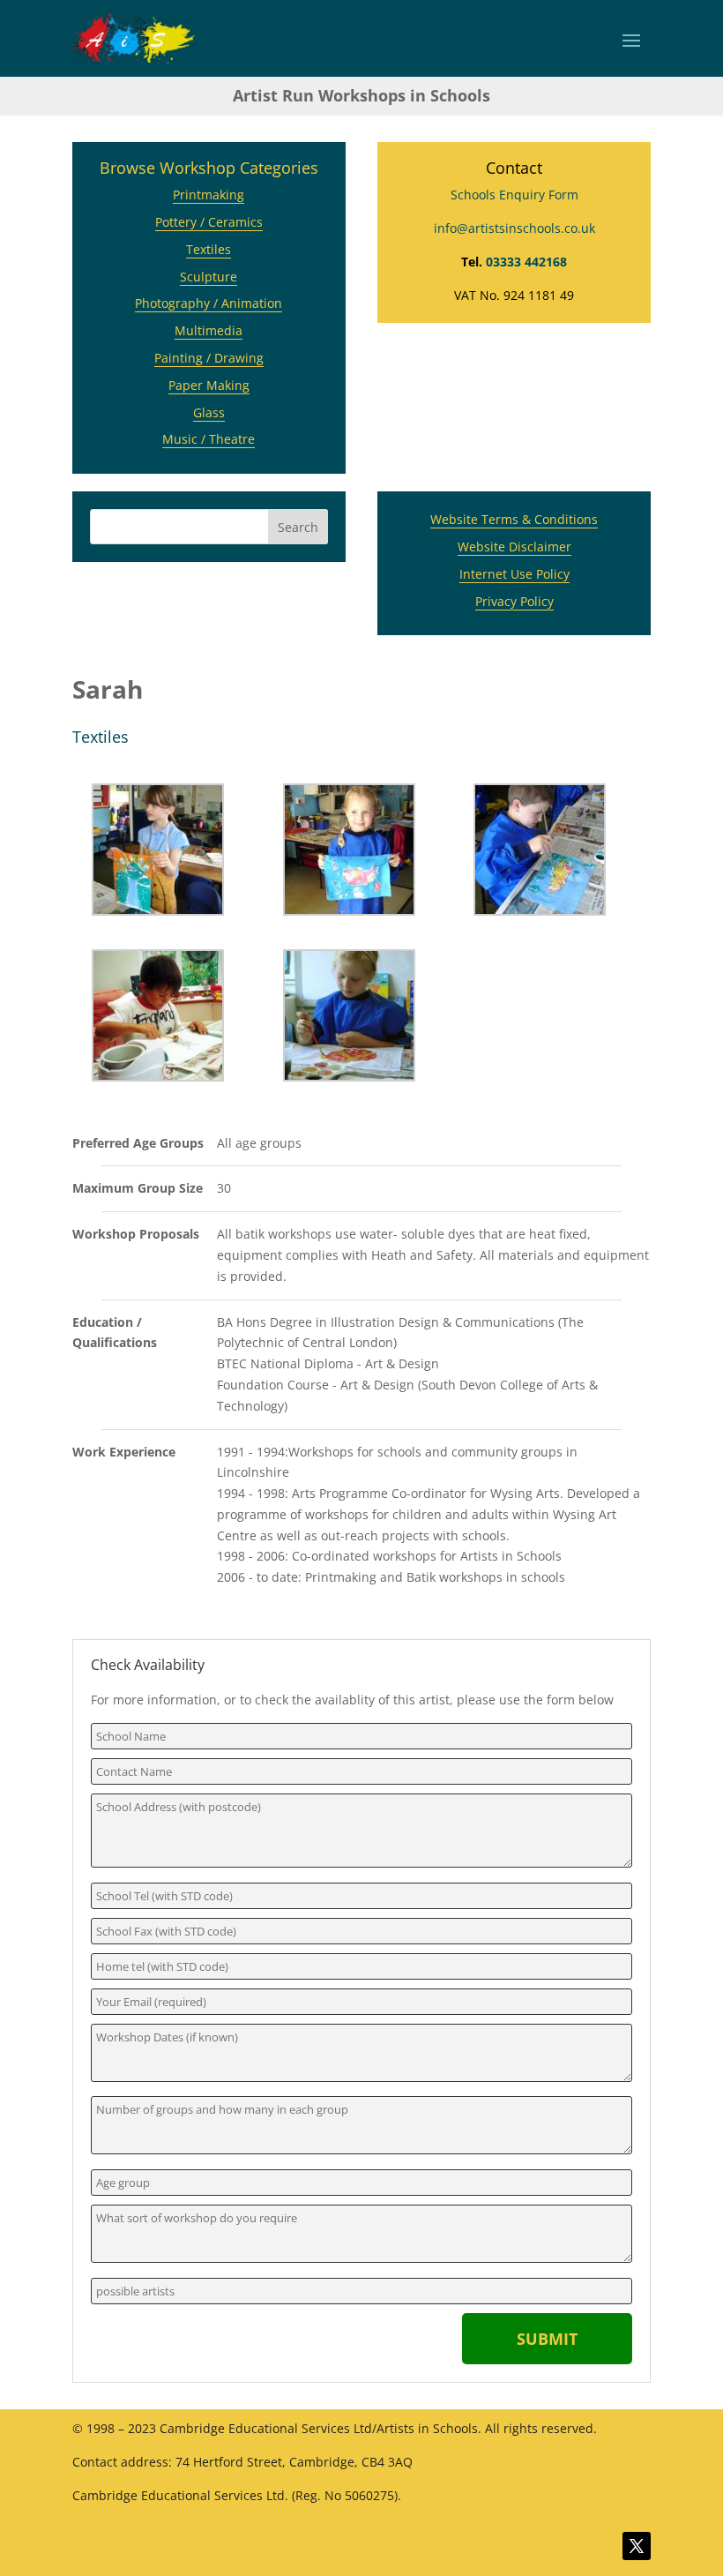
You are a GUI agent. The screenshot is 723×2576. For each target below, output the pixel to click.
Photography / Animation (209, 303)
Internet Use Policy (514, 574)
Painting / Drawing (209, 358)
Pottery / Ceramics (209, 222)
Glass (209, 412)
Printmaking (209, 195)
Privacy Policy (514, 601)
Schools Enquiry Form (514, 195)
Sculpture (209, 277)
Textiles (209, 249)
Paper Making (209, 385)
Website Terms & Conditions (514, 519)
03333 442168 (526, 262)
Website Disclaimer (514, 547)
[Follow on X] (637, 2546)
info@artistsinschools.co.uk (514, 228)
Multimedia (209, 330)
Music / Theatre (209, 439)
